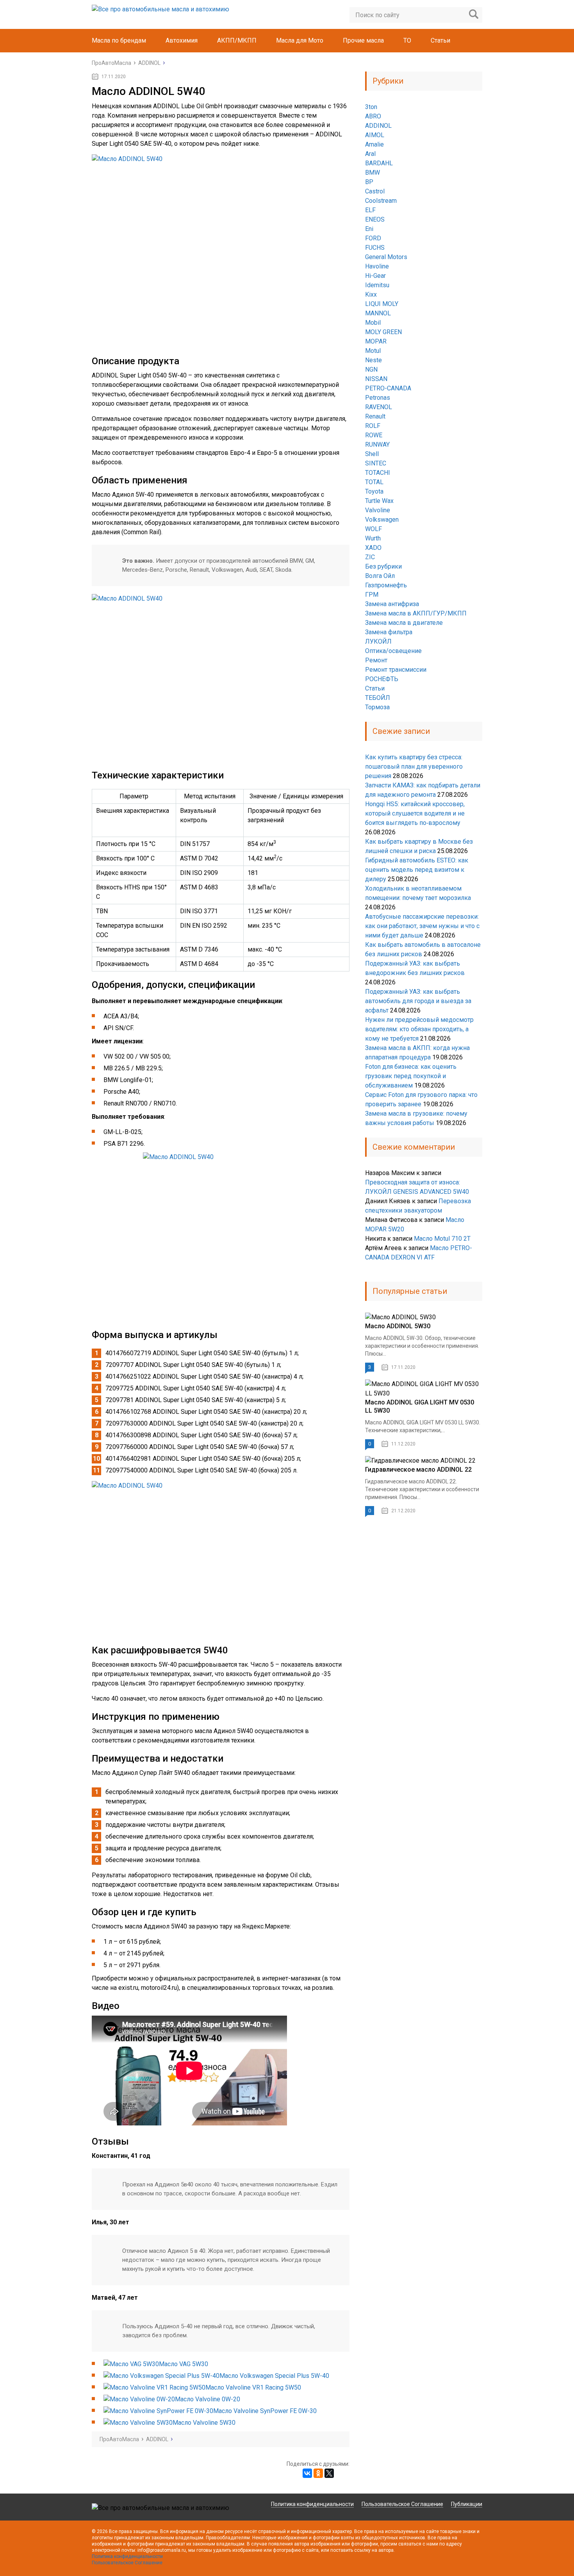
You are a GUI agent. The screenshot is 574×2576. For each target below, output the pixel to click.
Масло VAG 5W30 (184, 2364)
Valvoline (378, 510)
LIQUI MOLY (382, 304)
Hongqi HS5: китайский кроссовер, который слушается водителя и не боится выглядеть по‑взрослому (415, 813)
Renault (375, 416)
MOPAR (376, 341)
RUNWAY (377, 445)
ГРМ (372, 595)
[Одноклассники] (318, 2473)
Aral (370, 154)
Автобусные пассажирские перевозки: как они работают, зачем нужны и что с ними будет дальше (422, 926)
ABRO (373, 116)
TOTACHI (378, 473)
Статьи (440, 40)
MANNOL (378, 313)
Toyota (374, 491)
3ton (371, 107)
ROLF (373, 426)
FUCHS (375, 248)
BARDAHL (379, 163)
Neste (373, 360)
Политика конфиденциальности (312, 2504)
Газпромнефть (386, 585)
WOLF (373, 529)
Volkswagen (382, 520)
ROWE (374, 435)
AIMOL (375, 135)
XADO (373, 548)
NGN (371, 369)
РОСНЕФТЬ (382, 679)
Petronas (378, 398)
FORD (373, 238)
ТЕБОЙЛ (378, 698)
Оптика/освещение (393, 651)
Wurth (373, 538)
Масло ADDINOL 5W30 (398, 1326)
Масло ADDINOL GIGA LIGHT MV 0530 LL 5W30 (420, 1406)
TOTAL (374, 482)
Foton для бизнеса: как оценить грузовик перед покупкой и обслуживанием (411, 1076)
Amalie (374, 144)
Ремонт (376, 660)
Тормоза (377, 707)
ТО (407, 40)
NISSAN (376, 379)
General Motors (386, 257)
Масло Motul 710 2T (442, 1239)
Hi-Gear (375, 276)
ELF (370, 210)
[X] (329, 2473)
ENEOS (375, 219)
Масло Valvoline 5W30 (204, 2423)
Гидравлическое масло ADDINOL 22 (418, 1470)
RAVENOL (379, 407)
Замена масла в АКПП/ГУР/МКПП (416, 613)
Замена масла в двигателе (404, 623)
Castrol (375, 191)
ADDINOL (378, 126)
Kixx (371, 294)
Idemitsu (377, 285)
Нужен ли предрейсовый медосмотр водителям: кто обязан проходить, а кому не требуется (419, 1029)
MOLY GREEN (383, 332)
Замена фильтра (389, 632)
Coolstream (381, 201)
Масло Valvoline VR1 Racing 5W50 (253, 2387)
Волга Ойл (380, 576)
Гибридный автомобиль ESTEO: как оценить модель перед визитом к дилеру (417, 870)
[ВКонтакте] (307, 2473)
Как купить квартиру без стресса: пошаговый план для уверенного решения (414, 767)
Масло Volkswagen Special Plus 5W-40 (274, 2376)
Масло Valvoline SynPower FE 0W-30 (265, 2411)
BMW (373, 173)
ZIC (370, 557)
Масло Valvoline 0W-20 (208, 2399)
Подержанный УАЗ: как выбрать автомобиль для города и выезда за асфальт (418, 1001)
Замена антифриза (392, 604)
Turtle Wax (379, 501)
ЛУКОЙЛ (378, 641)
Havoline (377, 266)
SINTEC (376, 463)
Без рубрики (383, 566)
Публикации (467, 2504)
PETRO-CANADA (388, 388)
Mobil (373, 323)
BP (369, 182)
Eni (369, 229)
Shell (372, 454)
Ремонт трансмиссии (396, 670)
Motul (373, 351)
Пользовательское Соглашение (402, 2504)
